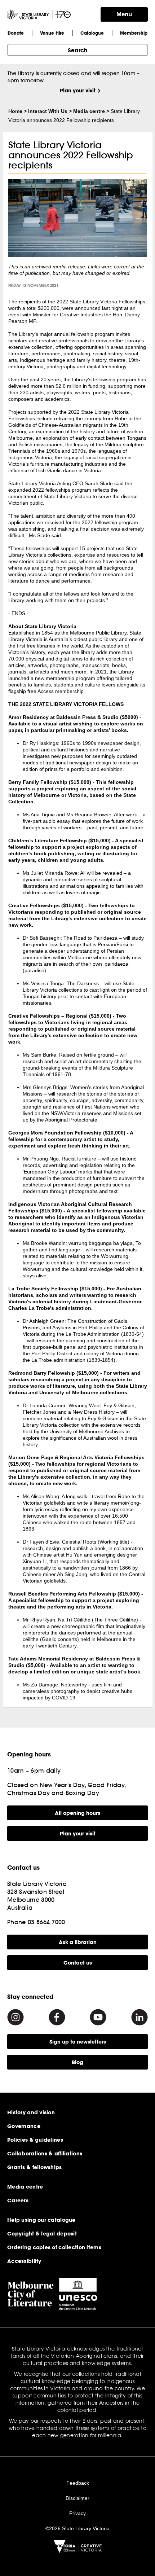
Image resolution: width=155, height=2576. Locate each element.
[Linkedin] (139, 2017)
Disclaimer (77, 2498)
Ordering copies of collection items (54, 2247)
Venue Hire (52, 33)
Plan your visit (78, 90)
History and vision (31, 2112)
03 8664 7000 (46, 1922)
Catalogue (92, 33)
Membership (134, 33)
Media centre (89, 111)
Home (15, 111)
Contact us (78, 1963)
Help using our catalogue (41, 2220)
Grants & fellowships (35, 2167)
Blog (77, 2062)
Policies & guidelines (35, 2140)
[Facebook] (57, 2017)
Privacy (77, 2513)
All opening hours (77, 1813)
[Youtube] (98, 2017)
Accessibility (24, 2261)
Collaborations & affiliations (45, 2154)
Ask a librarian (78, 1942)
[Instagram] (15, 2017)
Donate (16, 33)
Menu (124, 14)
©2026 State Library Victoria (77, 2528)
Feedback (78, 2483)
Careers (18, 2200)
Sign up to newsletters (78, 2042)
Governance (24, 2126)
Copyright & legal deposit (42, 2234)
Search (77, 50)
